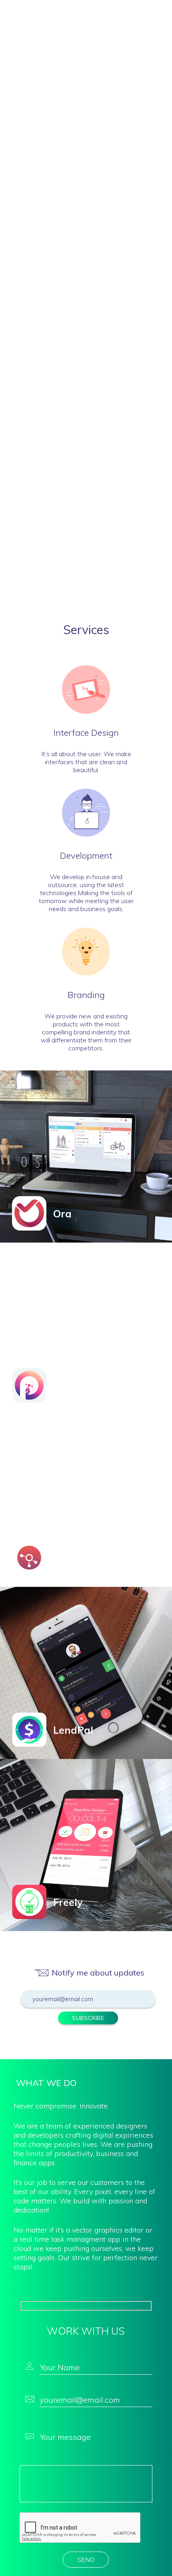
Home (51, 12)
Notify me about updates (98, 1973)
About (98, 12)
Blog (122, 12)
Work (74, 12)
